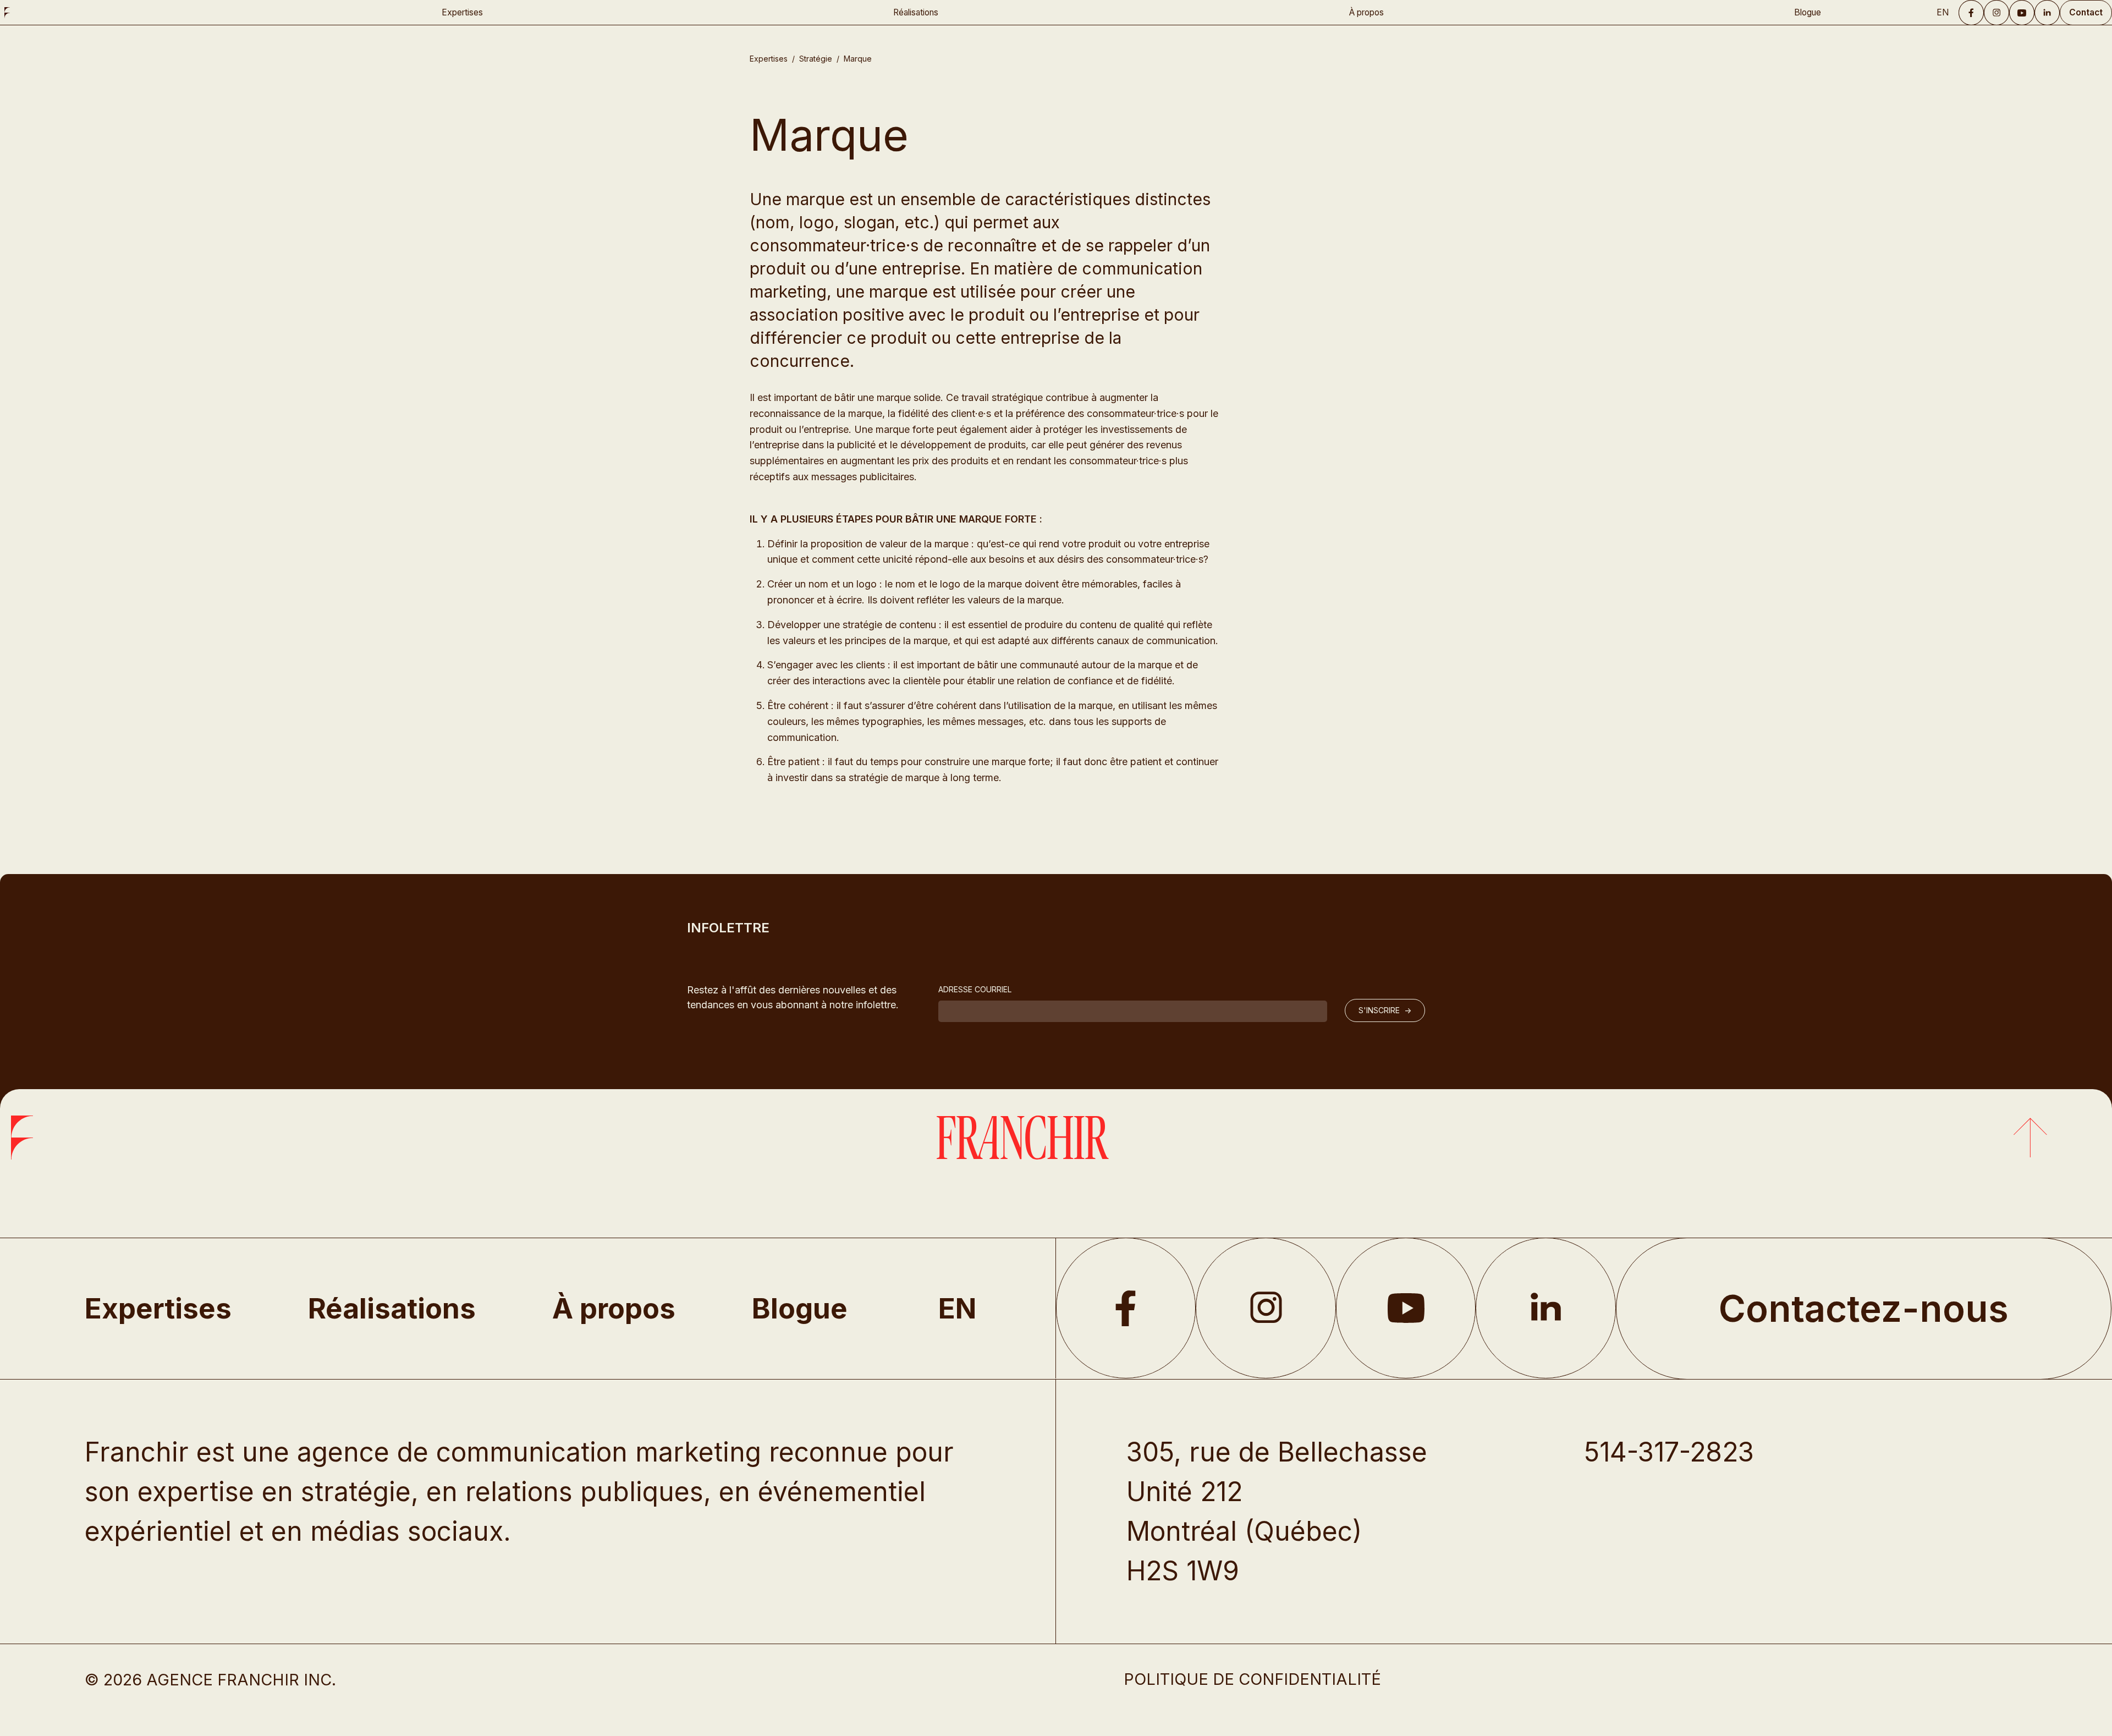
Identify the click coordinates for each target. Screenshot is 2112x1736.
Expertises (462, 12)
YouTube (2022, 13)
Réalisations (916, 12)
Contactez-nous (1864, 1308)
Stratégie (816, 59)
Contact (2086, 12)
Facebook (1971, 13)
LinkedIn (2047, 13)
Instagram (1997, 13)
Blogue (1808, 12)
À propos (1366, 12)
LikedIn (1546, 1308)
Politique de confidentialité (1252, 1679)
